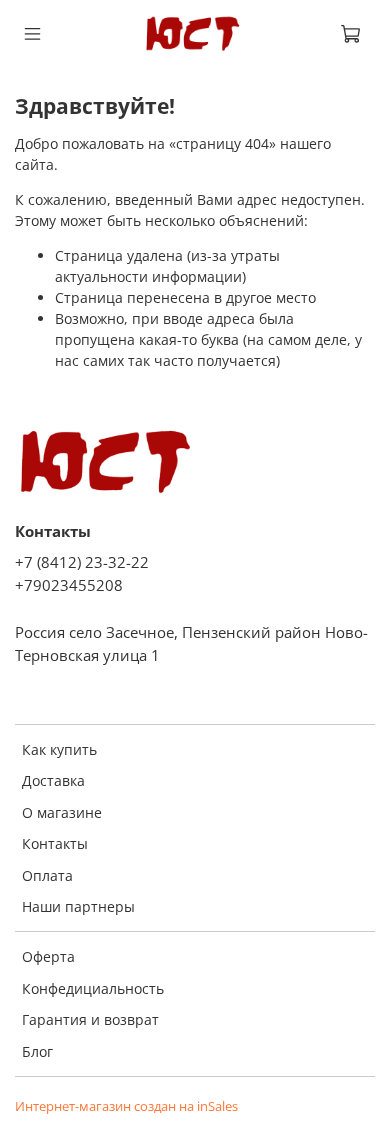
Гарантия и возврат (90, 1019)
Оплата (47, 875)
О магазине (62, 812)
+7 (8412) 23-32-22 (82, 562)
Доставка (53, 780)
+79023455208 (69, 585)
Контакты (55, 843)
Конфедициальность (93, 988)
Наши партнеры (78, 906)
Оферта (48, 956)
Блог (37, 1051)
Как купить (59, 749)
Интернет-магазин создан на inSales (126, 1106)
